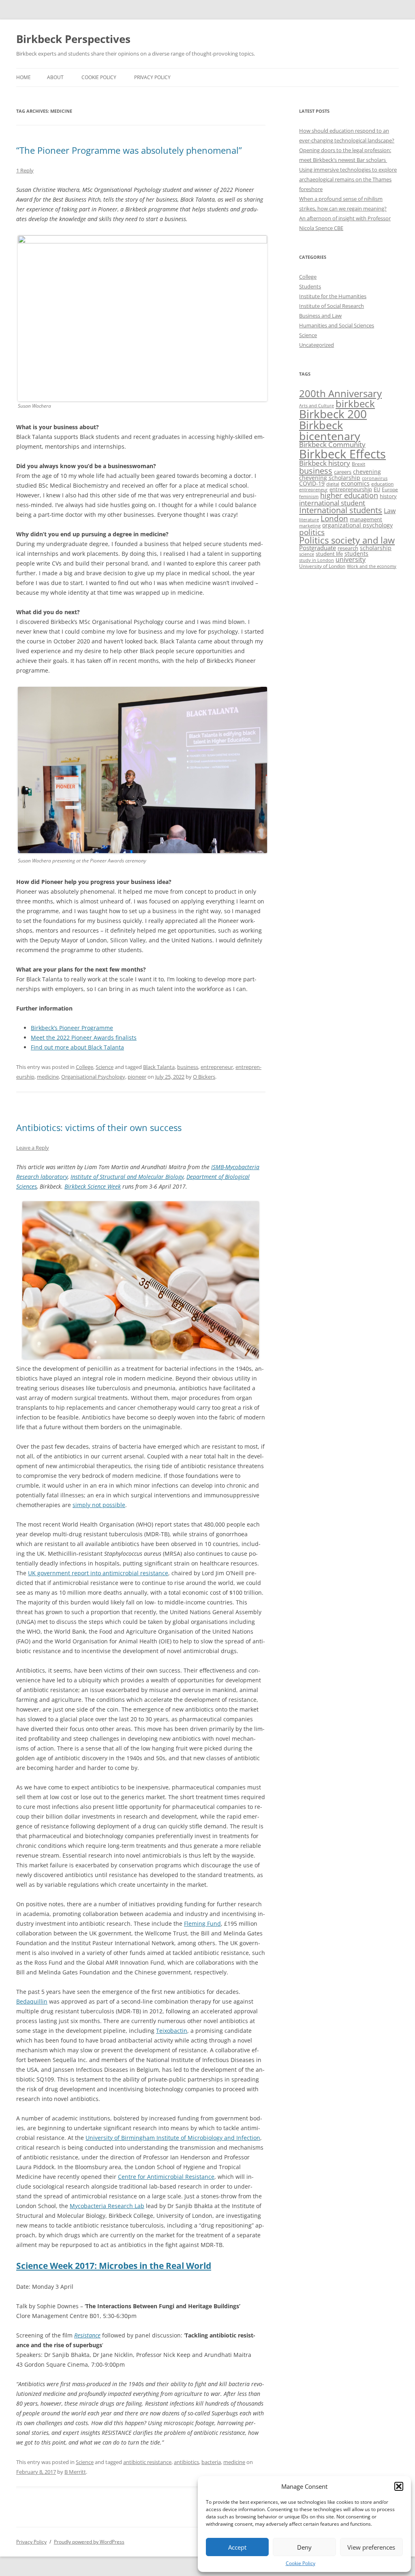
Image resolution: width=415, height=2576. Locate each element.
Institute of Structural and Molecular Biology (127, 1177)
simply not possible (99, 1505)
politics (312, 532)
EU (377, 489)
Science (105, 1067)
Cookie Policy (301, 2563)
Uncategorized (317, 345)
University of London (322, 566)
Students (310, 286)
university (351, 559)
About (55, 77)
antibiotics (186, 2462)
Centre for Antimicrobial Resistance (166, 2177)
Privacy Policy (152, 77)
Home (24, 77)
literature (309, 520)
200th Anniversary (340, 393)
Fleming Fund (202, 1923)
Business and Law (320, 316)
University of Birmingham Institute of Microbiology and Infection (173, 2138)
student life (329, 554)
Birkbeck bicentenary (330, 431)
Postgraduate (318, 548)
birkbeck (355, 403)
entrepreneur (217, 1067)
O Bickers (204, 1077)
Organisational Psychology (93, 1077)
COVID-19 (312, 483)
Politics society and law (347, 540)
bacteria (211, 2462)
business (188, 1067)
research (348, 548)
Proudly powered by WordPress (89, 2542)
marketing (310, 526)
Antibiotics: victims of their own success (99, 1127)
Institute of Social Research (332, 306)
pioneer (137, 1077)
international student (332, 503)
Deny (304, 2547)
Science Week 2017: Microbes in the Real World (114, 2266)
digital (333, 484)
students (356, 554)
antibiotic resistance (147, 2462)
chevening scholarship (330, 478)
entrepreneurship (351, 489)
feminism (309, 496)
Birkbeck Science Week (93, 1186)
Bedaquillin (32, 2001)
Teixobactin (172, 2031)
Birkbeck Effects (342, 454)
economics (355, 483)
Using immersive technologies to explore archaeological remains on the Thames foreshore (348, 179)
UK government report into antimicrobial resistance (98, 1573)
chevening (367, 472)
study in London (317, 560)
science (307, 554)
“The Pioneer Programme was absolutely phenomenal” (129, 150)
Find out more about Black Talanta (77, 1047)
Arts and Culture (317, 405)
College (84, 1067)
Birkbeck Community (332, 444)
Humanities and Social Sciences (337, 325)
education (382, 484)
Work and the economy (372, 566)
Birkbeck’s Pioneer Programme (72, 1028)
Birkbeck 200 (333, 414)
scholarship (376, 548)
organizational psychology (357, 525)
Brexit (358, 464)
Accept (237, 2547)
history (388, 496)
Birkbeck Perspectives (73, 39)
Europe (390, 489)
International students (341, 510)
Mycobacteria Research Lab (107, 2206)
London (334, 518)
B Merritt (75, 2472)
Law (390, 511)
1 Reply (25, 170)
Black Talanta (159, 1067)
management (366, 519)
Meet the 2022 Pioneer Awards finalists (84, 1037)
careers (343, 472)
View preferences (371, 2547)
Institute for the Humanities (333, 296)
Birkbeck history (325, 463)
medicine (48, 1077)
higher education (349, 495)
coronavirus (375, 478)
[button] (399, 2486)
